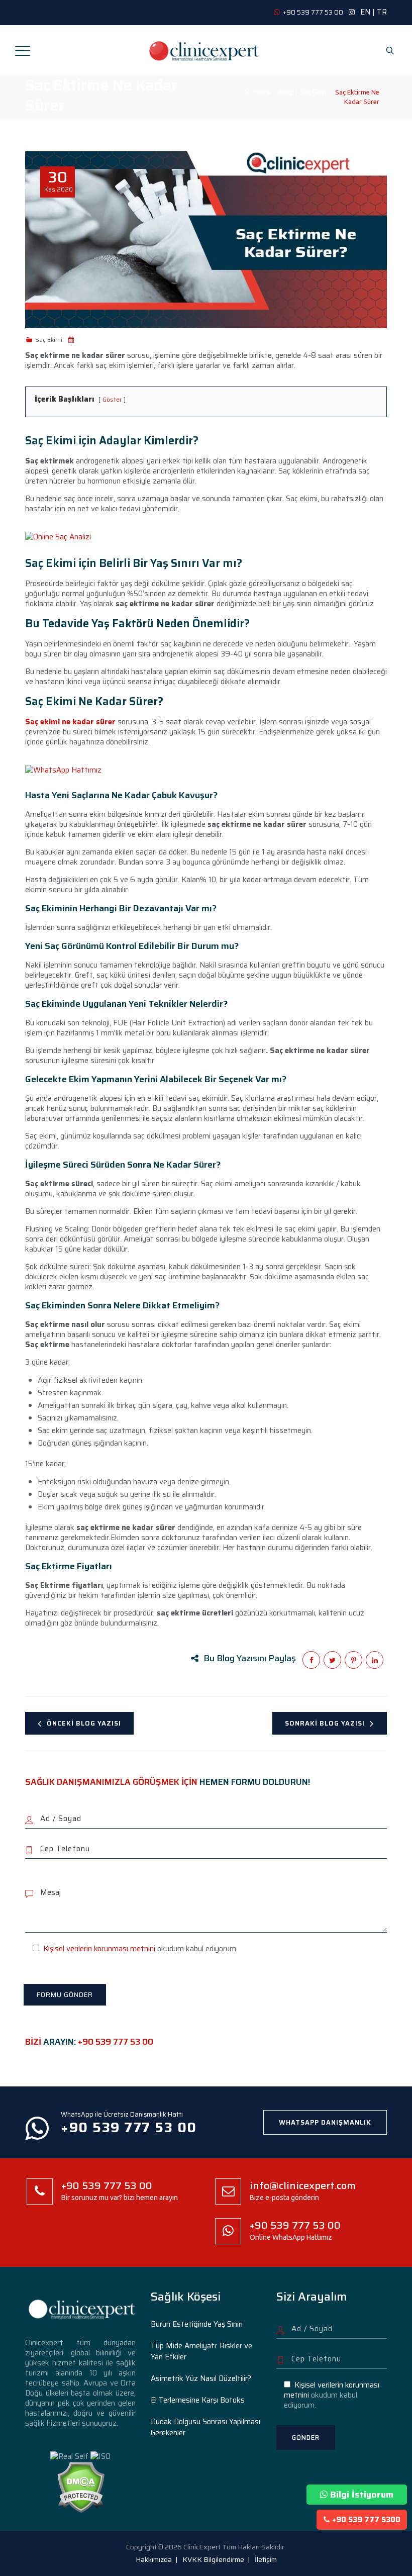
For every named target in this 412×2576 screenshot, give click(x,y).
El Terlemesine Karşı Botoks (198, 2400)
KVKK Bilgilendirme (213, 2559)
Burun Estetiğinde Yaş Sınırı (197, 2324)
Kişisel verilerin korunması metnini (99, 1949)
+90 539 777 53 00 (116, 2042)
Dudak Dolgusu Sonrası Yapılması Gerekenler (205, 2427)
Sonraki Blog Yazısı (325, 1723)
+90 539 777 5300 (366, 2520)
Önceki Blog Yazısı (84, 1723)
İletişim (266, 2559)
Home (261, 92)
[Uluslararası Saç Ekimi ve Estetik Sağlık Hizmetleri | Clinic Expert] (205, 50)
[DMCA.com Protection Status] (81, 2487)
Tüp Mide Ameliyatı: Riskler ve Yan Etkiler (201, 2351)
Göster (112, 399)
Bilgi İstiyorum (362, 2495)
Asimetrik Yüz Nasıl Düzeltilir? (201, 2378)
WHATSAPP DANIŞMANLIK (325, 2122)
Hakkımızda (154, 2559)
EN (365, 12)
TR (382, 12)
